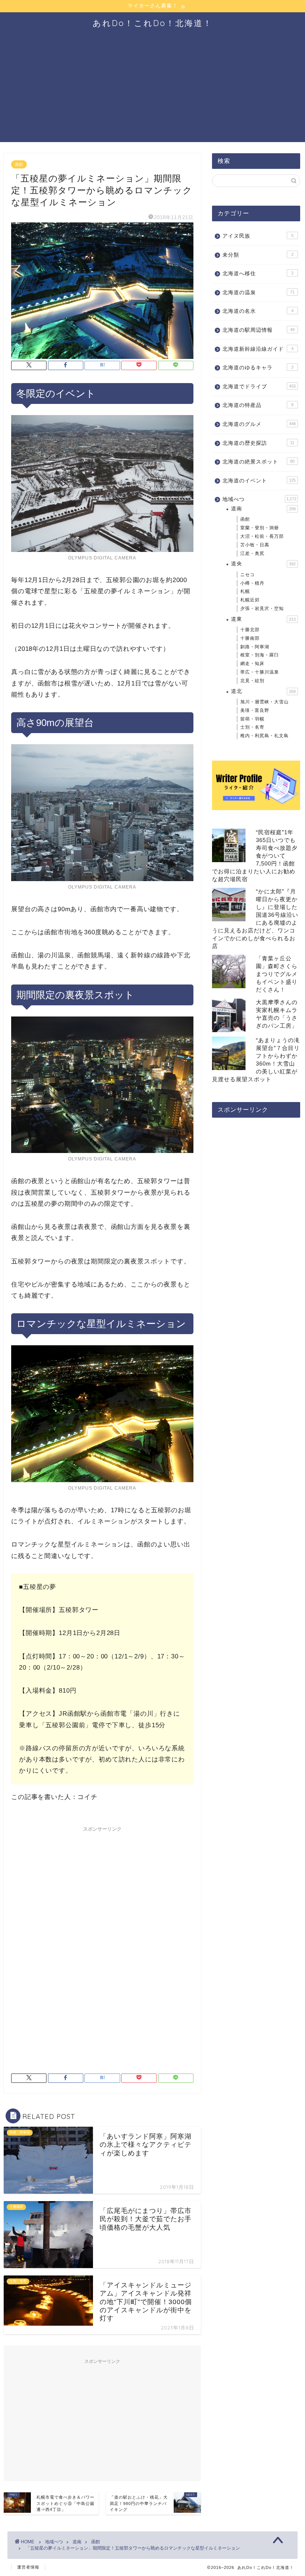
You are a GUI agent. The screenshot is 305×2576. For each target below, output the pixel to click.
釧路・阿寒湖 (255, 647)
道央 (263, 564)
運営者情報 (28, 2567)
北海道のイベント (259, 481)
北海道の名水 (258, 311)
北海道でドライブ (259, 387)
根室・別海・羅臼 (260, 655)
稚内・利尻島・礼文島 (264, 736)
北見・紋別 (252, 681)
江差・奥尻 (252, 553)
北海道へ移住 (258, 274)
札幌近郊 (250, 600)
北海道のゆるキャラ (258, 368)
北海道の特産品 (258, 405)
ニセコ (248, 575)
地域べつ (259, 499)
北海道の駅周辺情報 (259, 330)
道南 (263, 509)
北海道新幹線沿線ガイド (258, 349)
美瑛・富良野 (255, 710)
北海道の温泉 (259, 293)
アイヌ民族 (258, 236)
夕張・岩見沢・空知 (262, 608)
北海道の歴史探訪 (258, 443)
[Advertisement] (152, 90)
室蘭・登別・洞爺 (260, 528)
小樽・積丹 (252, 583)
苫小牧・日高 (255, 545)
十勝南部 (250, 638)
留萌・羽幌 (252, 719)
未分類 (258, 255)
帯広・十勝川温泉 (260, 672)
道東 (263, 619)
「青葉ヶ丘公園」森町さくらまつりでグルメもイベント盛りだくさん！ (277, 974)
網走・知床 (252, 664)
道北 (263, 691)
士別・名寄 (252, 727)
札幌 (245, 591)
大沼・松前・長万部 (262, 536)
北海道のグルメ (259, 424)
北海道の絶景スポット (259, 462)
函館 (19, 164)
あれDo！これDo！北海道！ (152, 23)
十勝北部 (250, 630)
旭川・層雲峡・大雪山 (264, 702)
